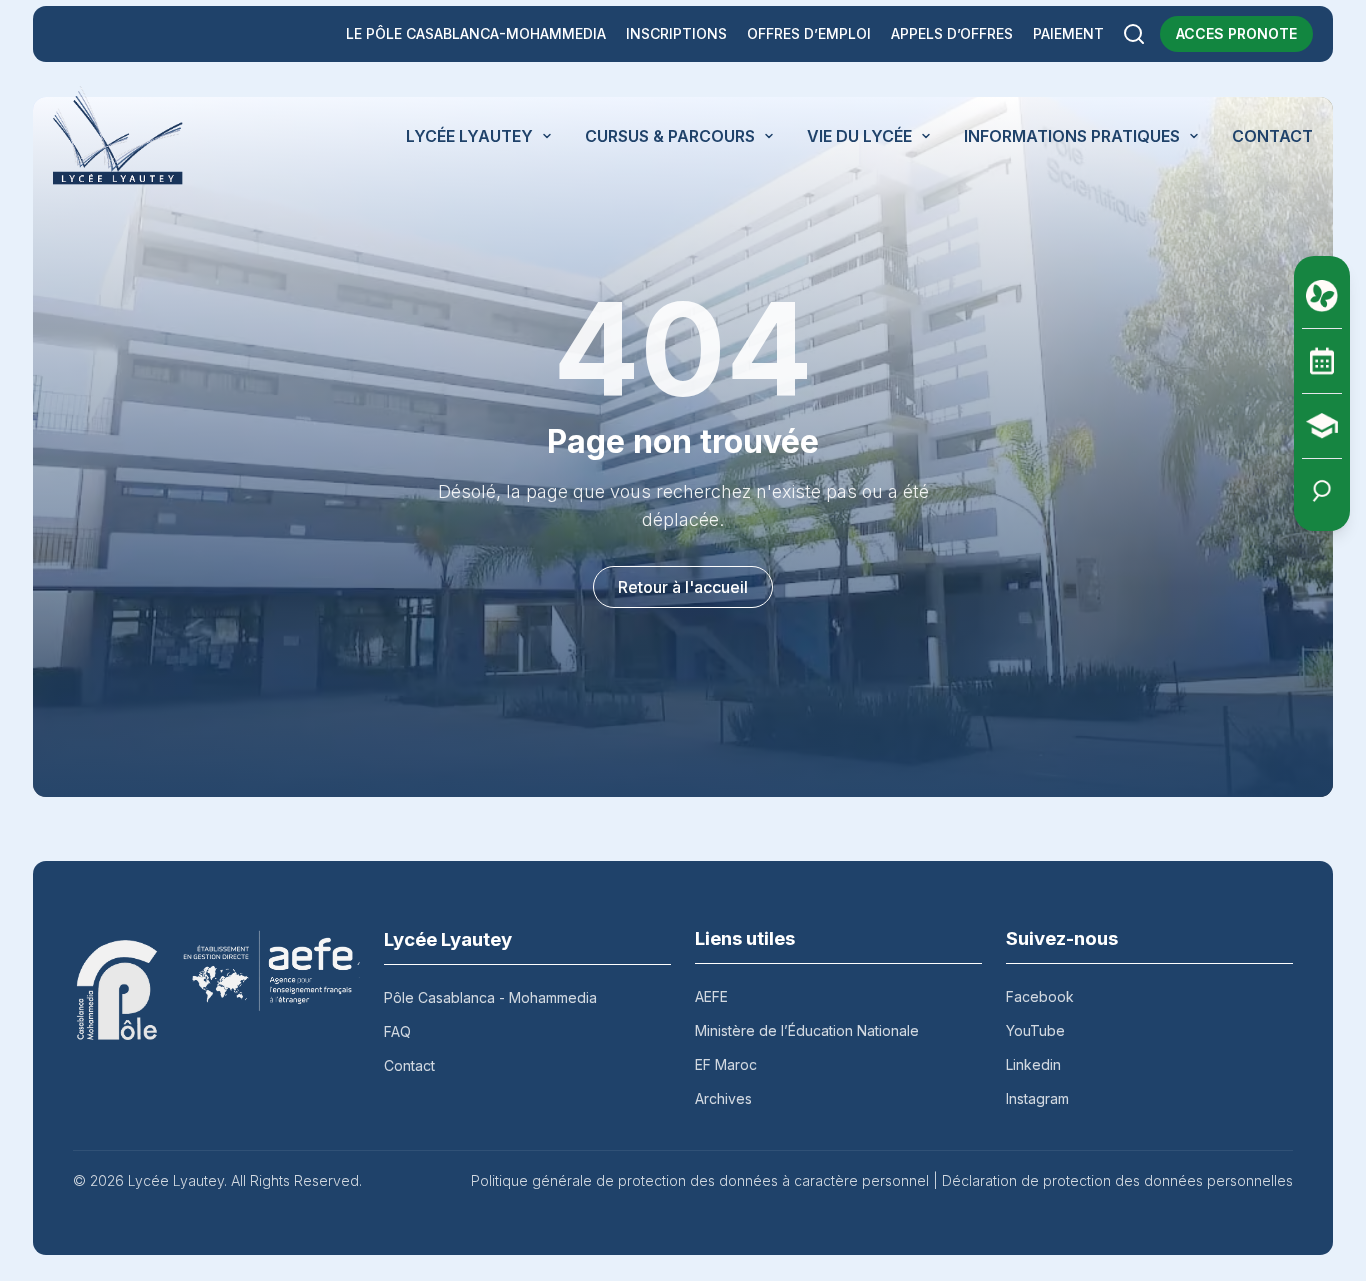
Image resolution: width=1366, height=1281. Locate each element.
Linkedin (1033, 1064)
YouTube (1035, 1030)
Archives (723, 1098)
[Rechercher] (1134, 34)
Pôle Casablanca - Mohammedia (490, 997)
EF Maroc (726, 1064)
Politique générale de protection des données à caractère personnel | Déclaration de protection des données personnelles (882, 1180)
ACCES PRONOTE (1236, 33)
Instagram (1037, 1098)
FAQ (397, 1031)
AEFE (711, 996)
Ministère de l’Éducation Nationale (807, 1030)
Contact (409, 1065)
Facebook (1040, 996)
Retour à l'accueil (683, 587)
